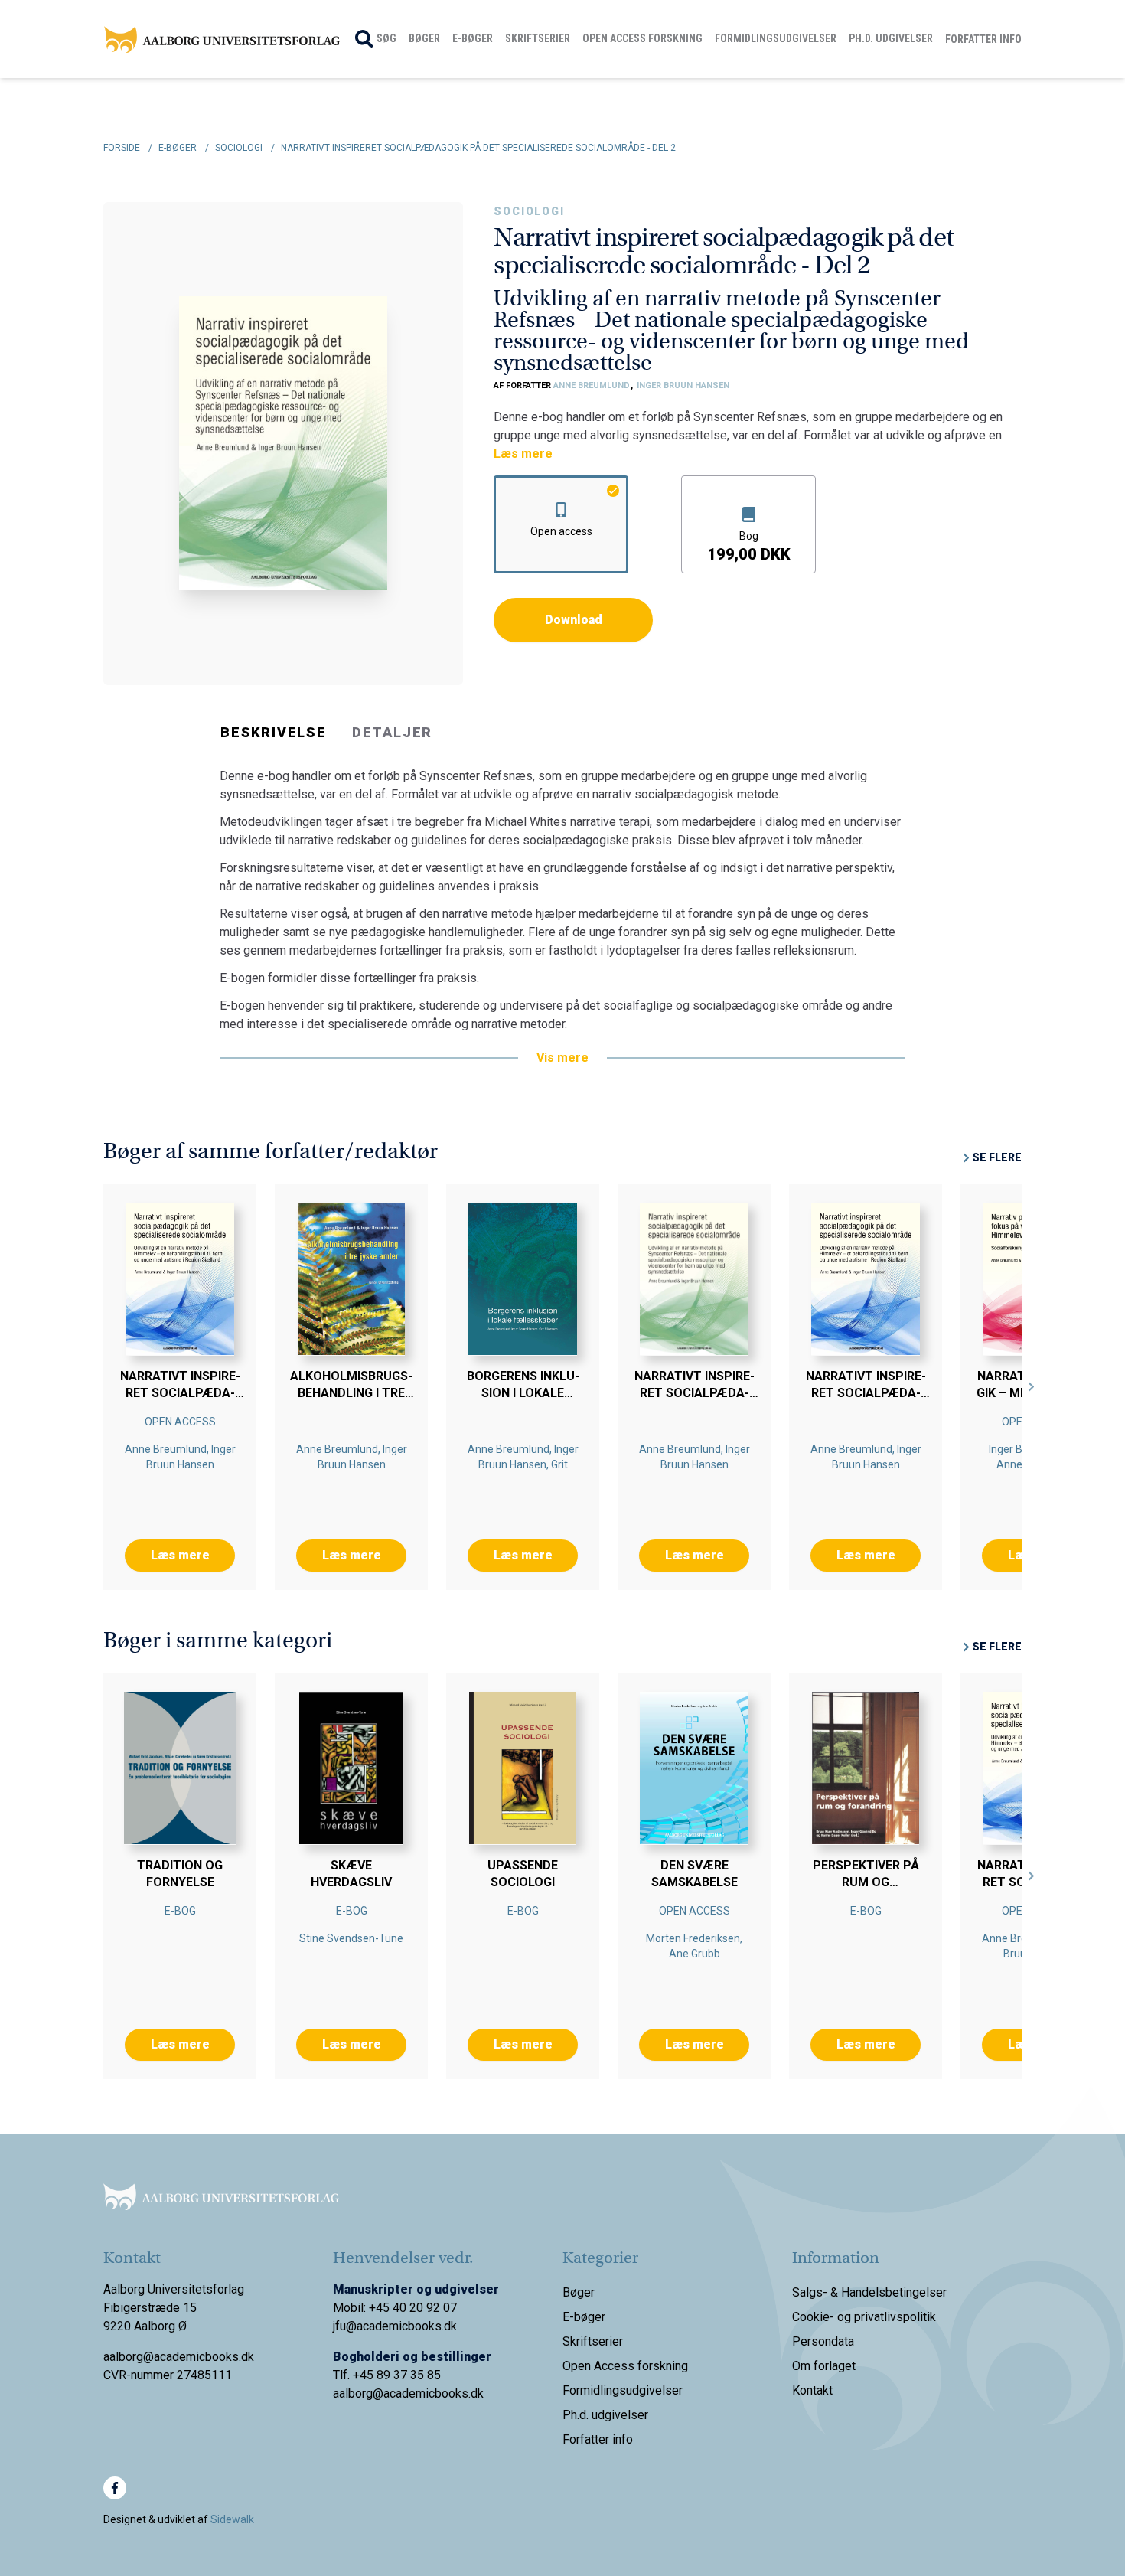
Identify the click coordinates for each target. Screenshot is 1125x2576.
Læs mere (523, 454)
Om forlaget (824, 2366)
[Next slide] (1032, 1387)
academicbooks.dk (434, 2393)
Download (574, 620)
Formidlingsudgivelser (776, 38)
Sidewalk (232, 2519)
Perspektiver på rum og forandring (866, 1882)
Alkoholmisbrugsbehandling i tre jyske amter (351, 1393)
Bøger (424, 38)
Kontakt (812, 2390)
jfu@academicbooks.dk (395, 2326)
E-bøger (473, 38)
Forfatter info (983, 39)
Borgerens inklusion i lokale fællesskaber (523, 1393)
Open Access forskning (642, 38)
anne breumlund (593, 385)
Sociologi (529, 211)
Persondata (823, 2341)
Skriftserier (538, 38)
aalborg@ (358, 2393)
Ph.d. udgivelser (891, 38)
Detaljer (392, 732)
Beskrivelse (274, 732)
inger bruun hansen (683, 385)
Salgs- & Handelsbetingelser (869, 2292)
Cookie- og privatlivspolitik (864, 2317)
